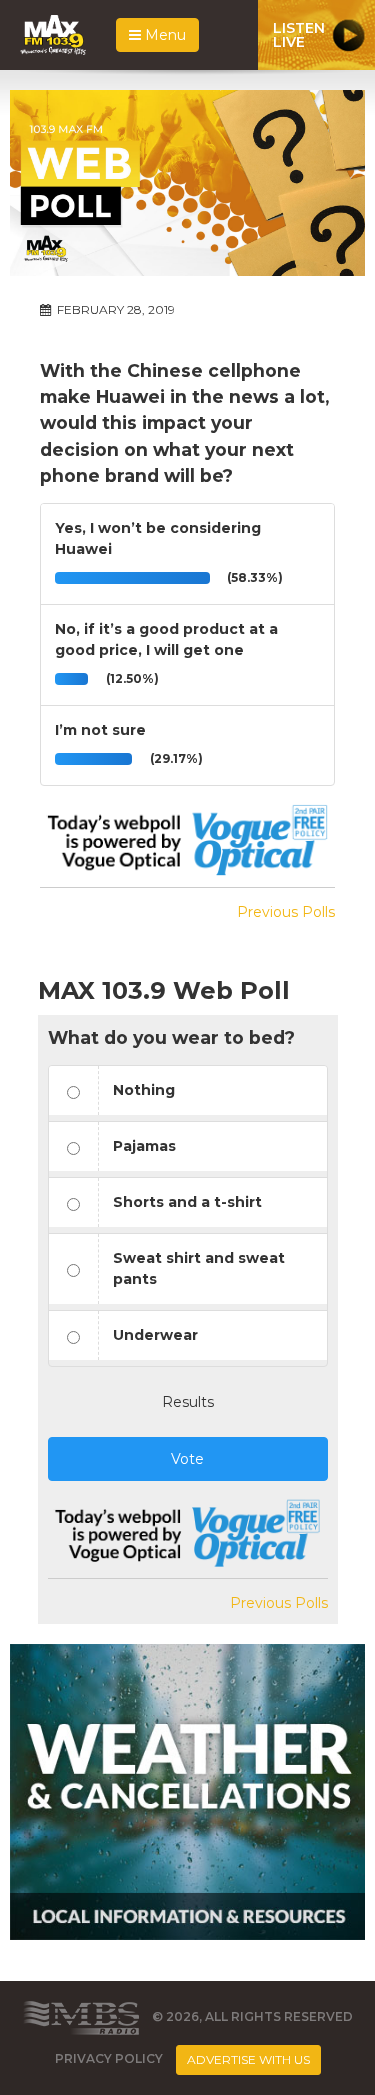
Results (188, 1402)
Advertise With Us (248, 2059)
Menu (163, 35)
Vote (187, 1459)
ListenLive (299, 35)
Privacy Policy (109, 2058)
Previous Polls (286, 912)
